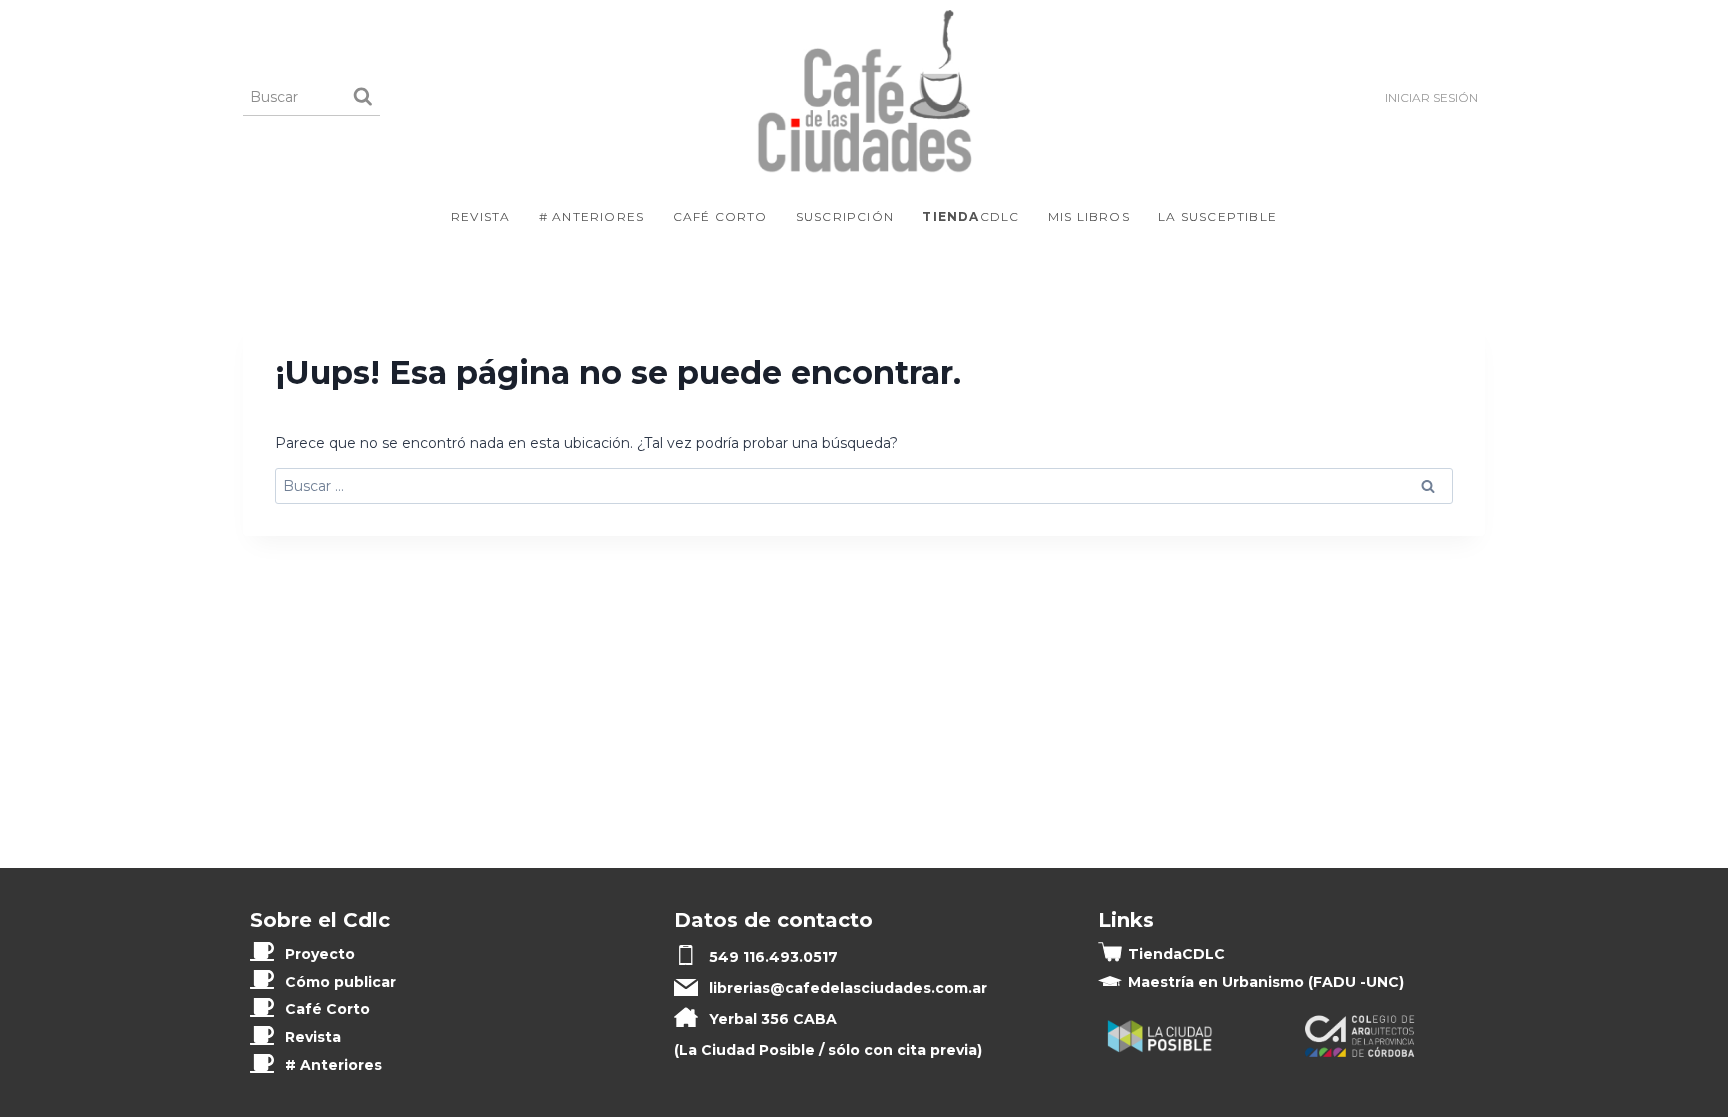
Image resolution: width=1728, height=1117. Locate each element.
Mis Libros (1089, 216)
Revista (480, 216)
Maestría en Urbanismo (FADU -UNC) (1266, 982)
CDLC (970, 216)
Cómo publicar (340, 982)
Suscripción (845, 216)
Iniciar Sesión (1431, 97)
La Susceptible (1217, 216)
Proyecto (320, 954)
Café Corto (720, 216)
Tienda (1176, 954)
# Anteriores (591, 216)
